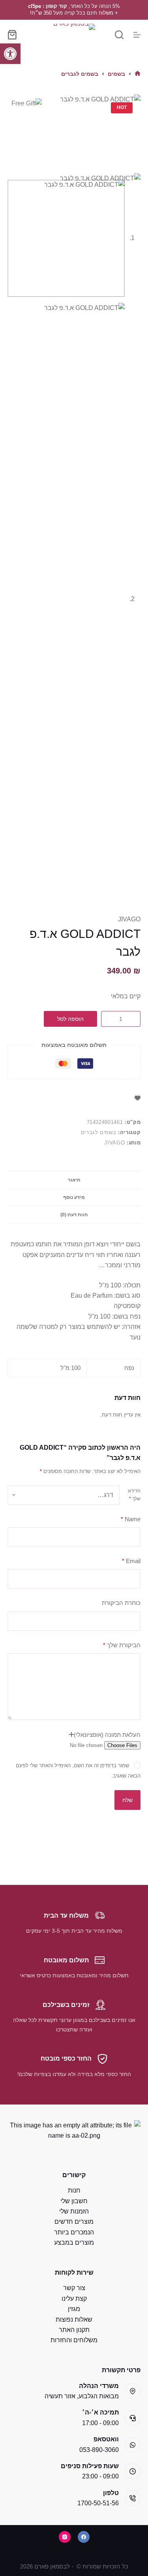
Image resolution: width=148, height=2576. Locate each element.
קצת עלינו (74, 2299)
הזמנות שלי (74, 2211)
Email (131, 1561)
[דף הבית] (138, 74)
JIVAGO (129, 919)
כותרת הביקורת (121, 1603)
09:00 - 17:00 (100, 2423)
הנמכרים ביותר (74, 2232)
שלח (127, 1800)
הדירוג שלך (134, 1495)
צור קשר (74, 2288)
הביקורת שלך (122, 1645)
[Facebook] (84, 2537)
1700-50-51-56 (98, 2503)
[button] (10, 54)
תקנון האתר (74, 2330)
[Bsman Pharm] (74, 35)
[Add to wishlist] (138, 1098)
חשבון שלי (74, 2201)
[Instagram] (65, 2537)
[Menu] (137, 35)
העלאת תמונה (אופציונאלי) (107, 1735)
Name (131, 1519)
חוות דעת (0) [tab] (74, 1215)
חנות (74, 2190)
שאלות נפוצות (74, 2320)
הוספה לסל (70, 1019)
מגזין (74, 2309)
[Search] (119, 35)
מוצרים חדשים (74, 2222)
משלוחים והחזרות (74, 2340)
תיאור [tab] (74, 1180)
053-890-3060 (99, 2450)
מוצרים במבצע (74, 2242)
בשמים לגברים (99, 1132)
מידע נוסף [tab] (74, 1197)
